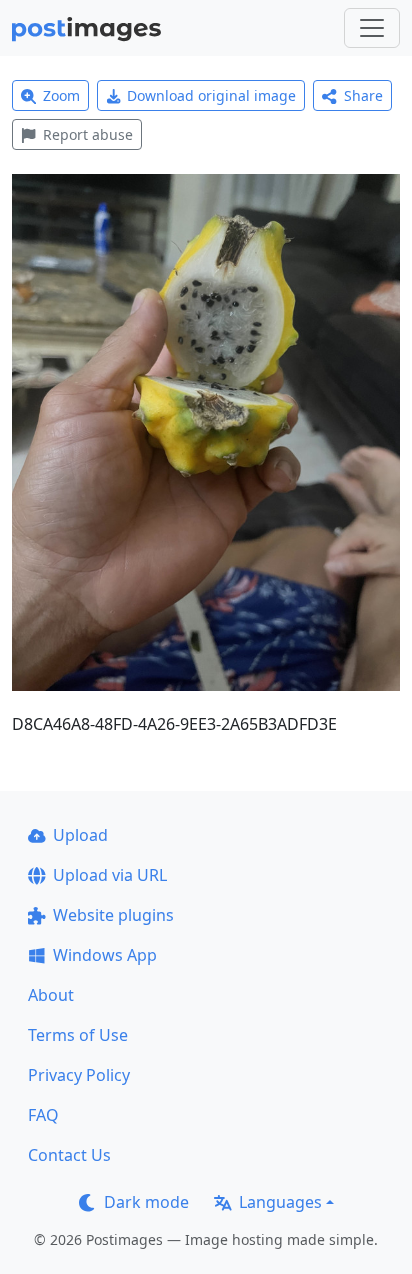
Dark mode (146, 1202)
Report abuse (88, 134)
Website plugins (113, 915)
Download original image (211, 95)
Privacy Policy (79, 1075)
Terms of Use (78, 1035)
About (51, 995)
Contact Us (69, 1155)
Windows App (105, 955)
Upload (80, 835)
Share (363, 95)
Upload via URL (110, 875)
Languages (280, 1202)
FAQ (43, 1115)
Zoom (61, 95)
